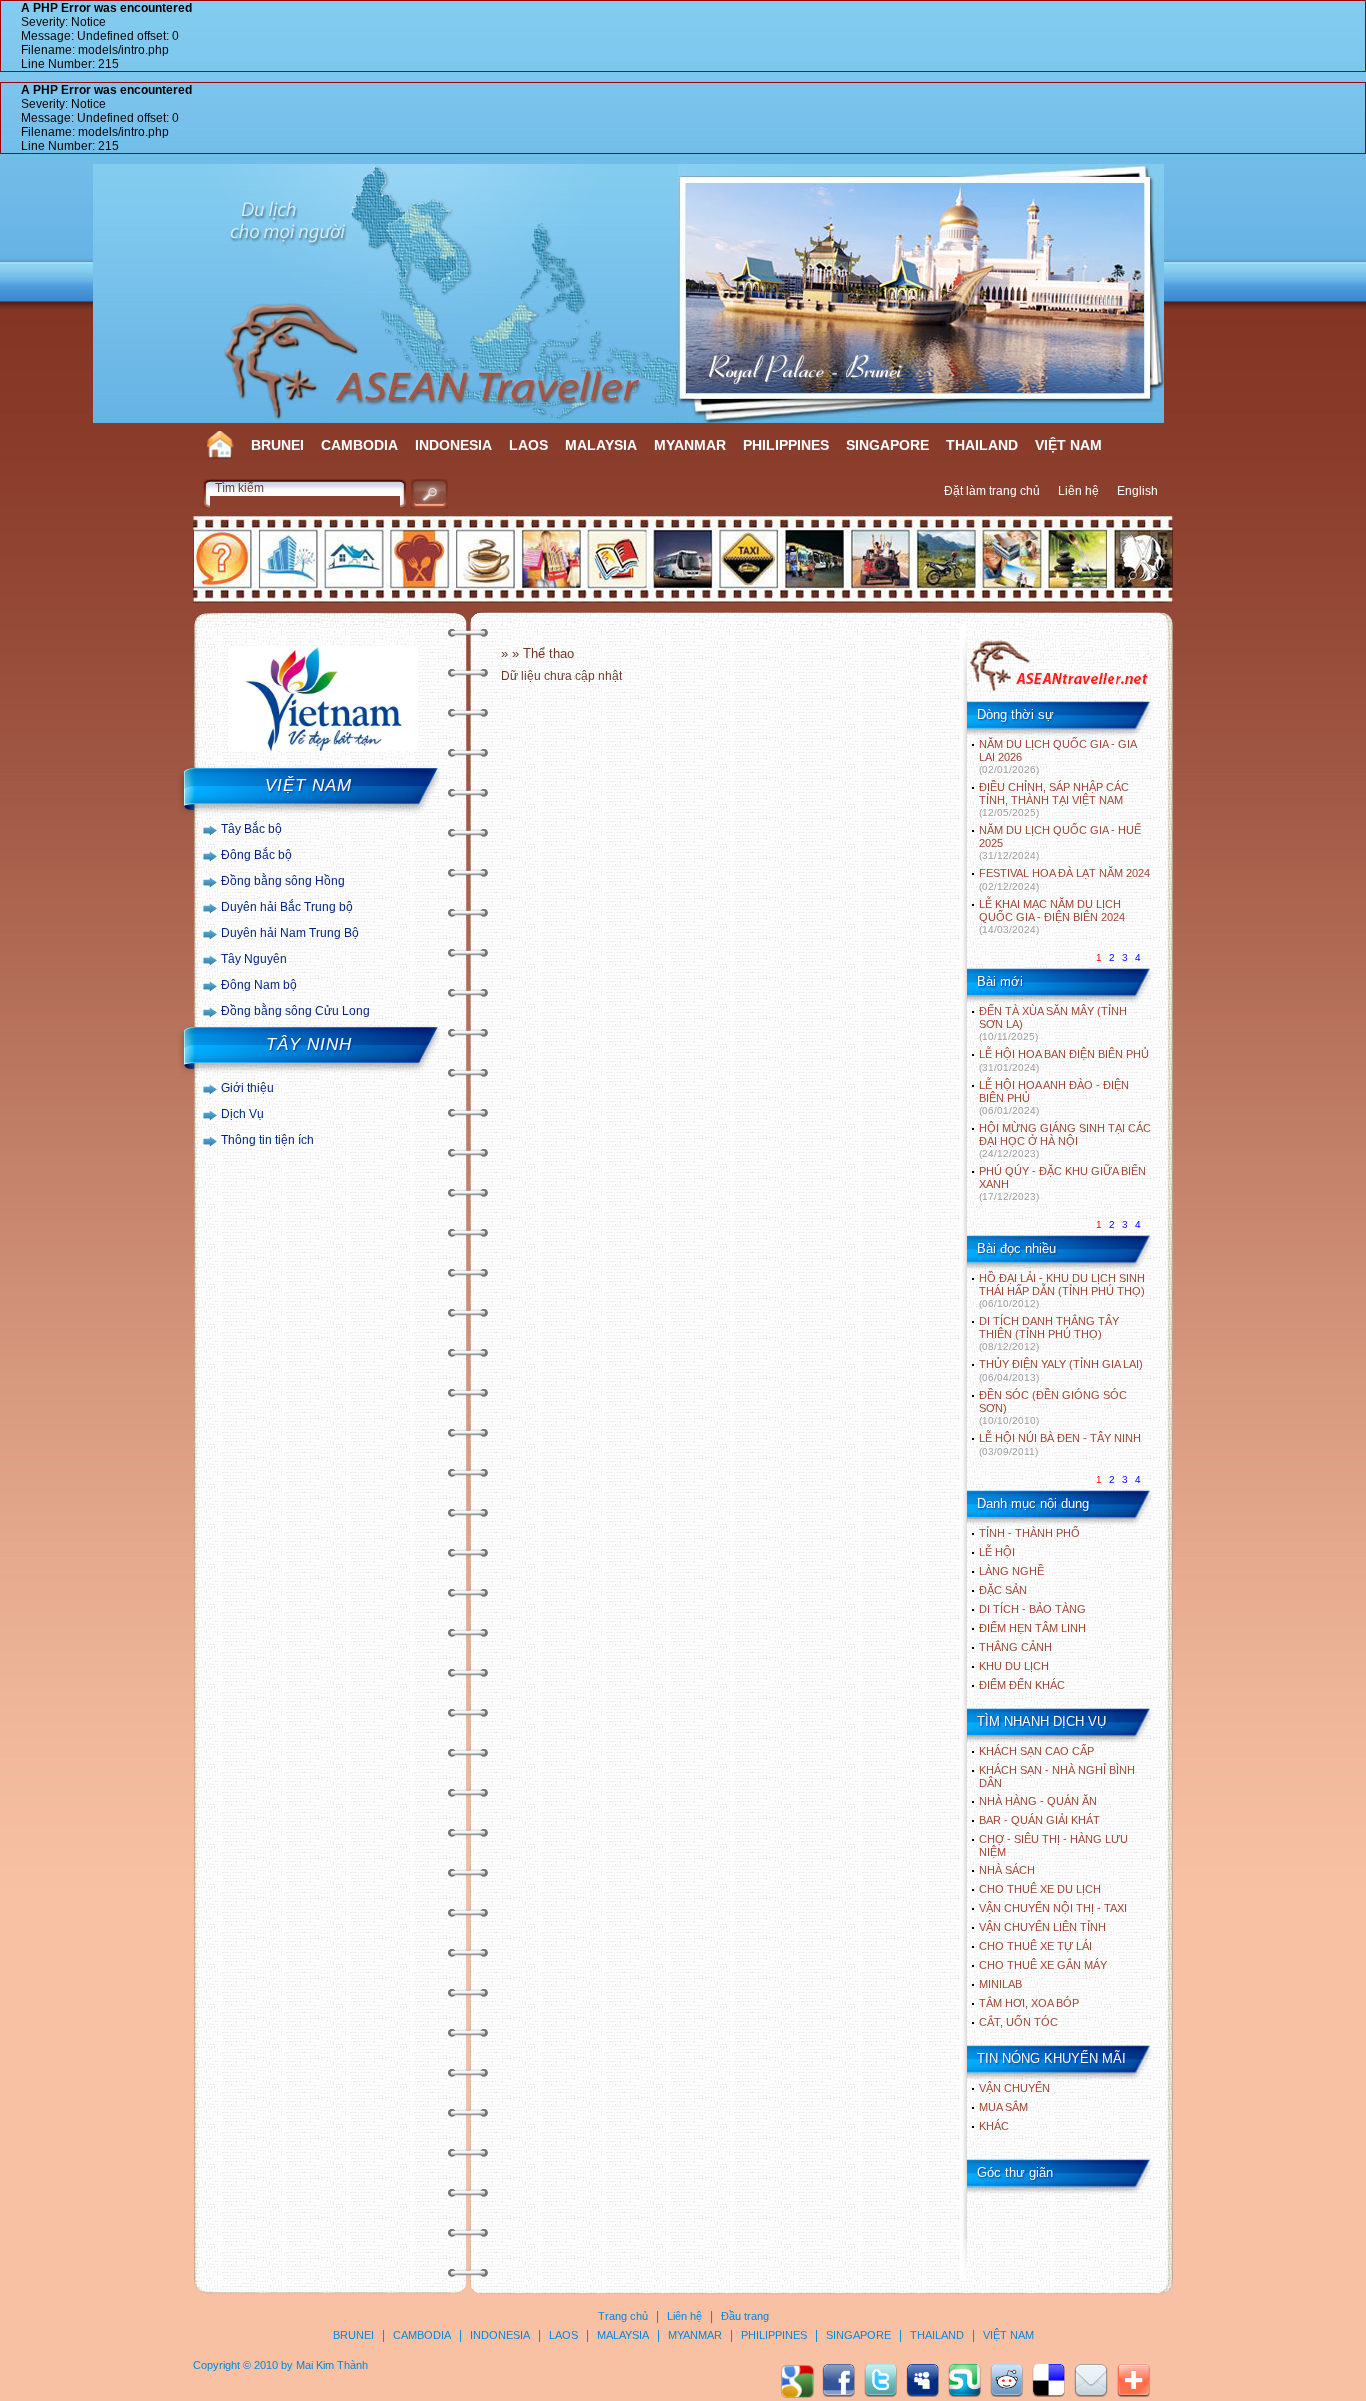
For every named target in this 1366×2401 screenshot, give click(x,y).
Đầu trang (745, 2316)
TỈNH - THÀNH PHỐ (1029, 1533)
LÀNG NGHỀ (1011, 1571)
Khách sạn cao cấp (1036, 1751)
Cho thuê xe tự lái (1035, 1946)
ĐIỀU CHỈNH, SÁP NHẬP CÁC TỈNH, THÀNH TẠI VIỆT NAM (1054, 799)
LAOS (528, 445)
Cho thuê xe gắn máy (1043, 1965)
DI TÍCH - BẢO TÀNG (1032, 1609)
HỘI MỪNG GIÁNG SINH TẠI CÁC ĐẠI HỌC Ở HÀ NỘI (1065, 1140)
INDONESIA (453, 445)
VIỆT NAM (1068, 445)
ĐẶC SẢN (1003, 1590)
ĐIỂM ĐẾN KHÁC (1022, 1685)
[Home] (1058, 689)
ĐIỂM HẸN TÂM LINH (1032, 1628)
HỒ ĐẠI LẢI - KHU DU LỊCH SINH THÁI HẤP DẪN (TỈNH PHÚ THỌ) (1062, 1290)
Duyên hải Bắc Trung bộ (287, 907)
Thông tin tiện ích (267, 1140)
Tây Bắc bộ (251, 829)
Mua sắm (1003, 2107)
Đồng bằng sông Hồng (283, 881)
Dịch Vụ (242, 1114)
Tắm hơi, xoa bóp (1029, 2003)
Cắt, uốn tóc (1018, 2022)
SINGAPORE (887, 445)
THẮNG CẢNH (1015, 1647)
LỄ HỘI (997, 1552)
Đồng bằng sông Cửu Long (295, 1011)
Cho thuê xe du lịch (1040, 1889)
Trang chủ (623, 2316)
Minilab (1000, 1984)
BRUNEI (277, 445)
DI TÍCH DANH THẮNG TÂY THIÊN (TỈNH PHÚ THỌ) (1049, 1333)
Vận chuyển (1014, 2088)
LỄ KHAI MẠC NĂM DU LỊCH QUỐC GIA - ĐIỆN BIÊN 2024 (1052, 916)
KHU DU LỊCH (1014, 1666)
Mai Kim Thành (332, 2365)
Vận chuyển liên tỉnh (1042, 1927)
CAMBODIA (359, 445)
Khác (994, 2126)
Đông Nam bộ (259, 985)
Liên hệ (1078, 491)
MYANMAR (690, 445)
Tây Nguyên (254, 959)
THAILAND (982, 445)
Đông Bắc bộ (256, 855)
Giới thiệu (247, 1088)
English (1137, 491)
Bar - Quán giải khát (1039, 1820)
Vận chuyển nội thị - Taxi (1053, 1908)
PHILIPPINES (786, 445)
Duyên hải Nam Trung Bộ (290, 933)
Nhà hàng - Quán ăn (1038, 1801)
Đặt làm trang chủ (992, 491)
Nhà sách (1007, 1870)
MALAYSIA (601, 445)
